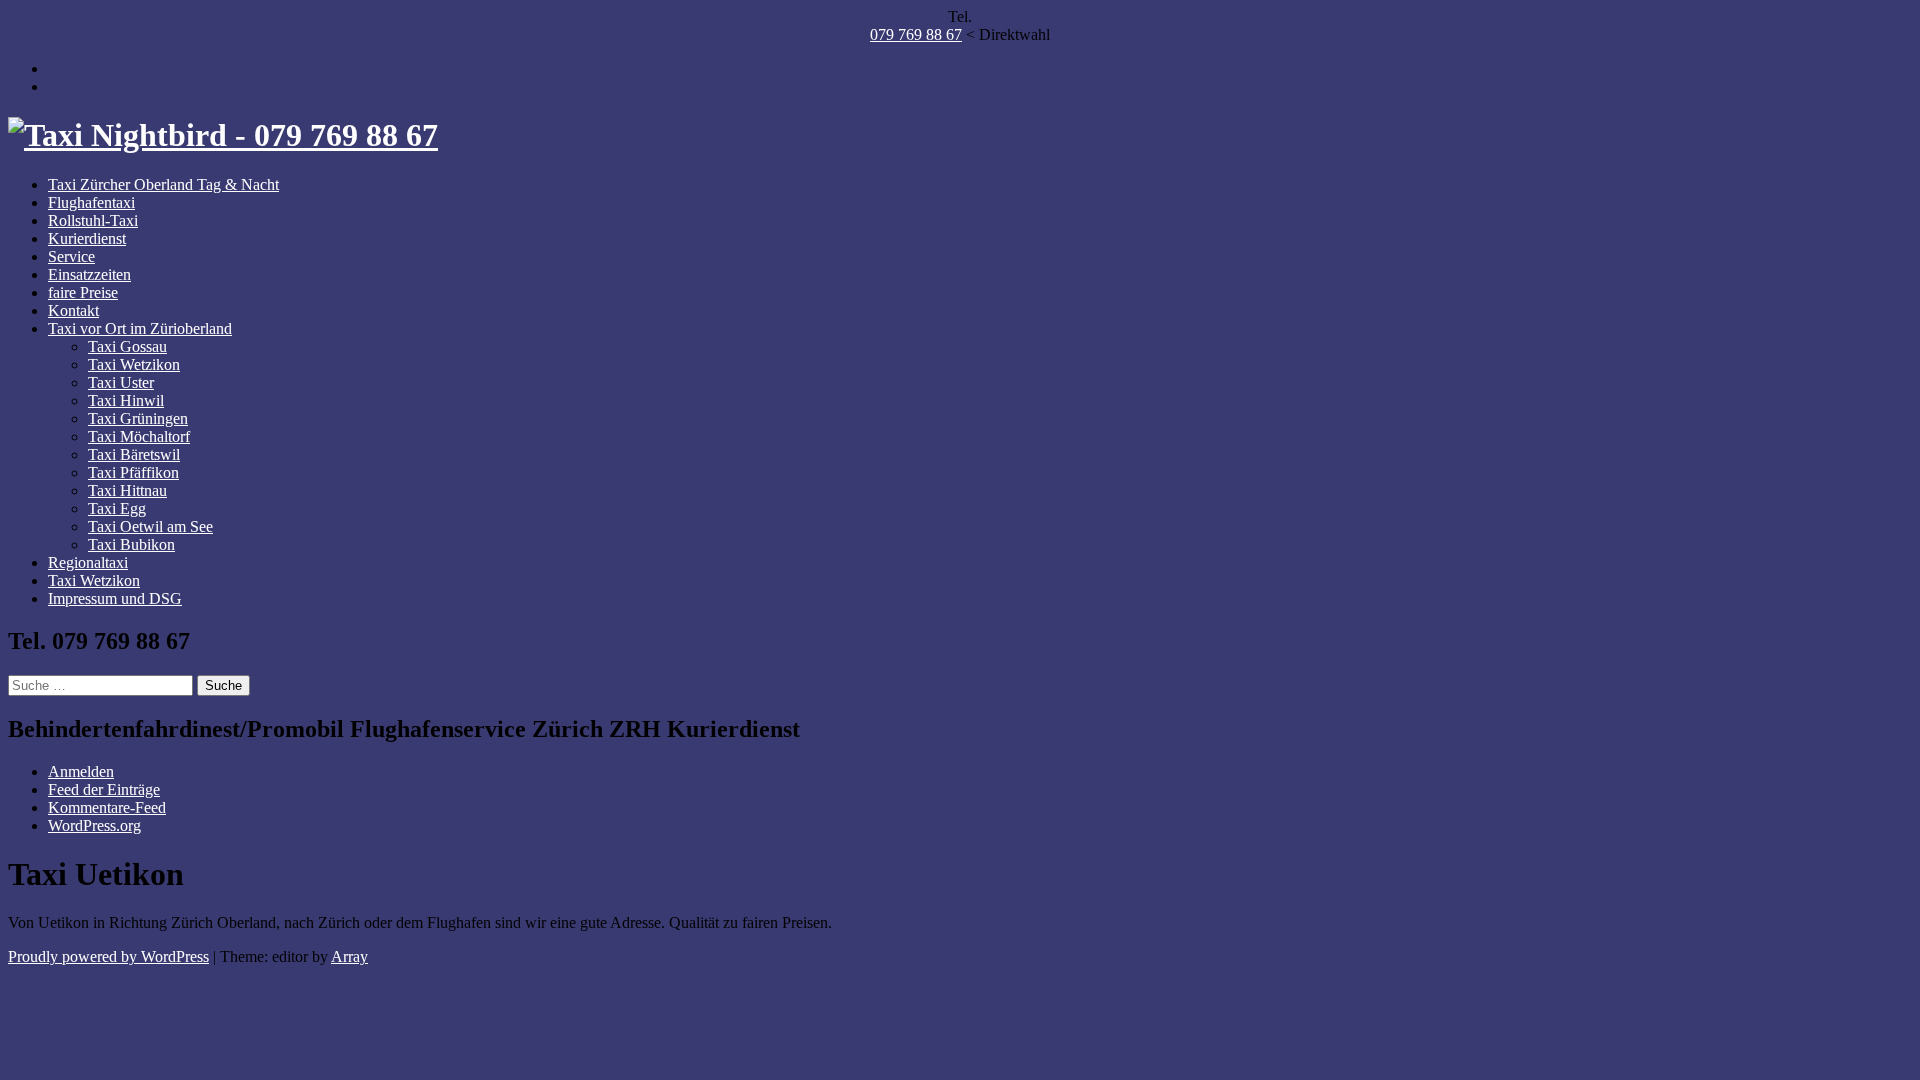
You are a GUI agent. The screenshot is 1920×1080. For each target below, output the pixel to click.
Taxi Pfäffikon (133, 472)
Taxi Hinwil (126, 400)
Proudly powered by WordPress (108, 956)
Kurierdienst (87, 238)
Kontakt (73, 310)
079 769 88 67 (916, 34)
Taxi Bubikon (131, 544)
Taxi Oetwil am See (150, 526)
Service (71, 256)
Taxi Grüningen (138, 418)
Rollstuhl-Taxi (93, 220)
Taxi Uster (121, 382)
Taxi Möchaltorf (139, 436)
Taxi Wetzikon (134, 364)
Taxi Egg (117, 508)
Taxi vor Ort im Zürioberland (140, 328)
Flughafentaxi (91, 202)
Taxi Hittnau (127, 490)
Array (349, 956)
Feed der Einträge (104, 789)
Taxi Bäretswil (134, 454)
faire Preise (83, 292)
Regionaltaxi (88, 562)
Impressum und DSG (115, 598)
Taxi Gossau (127, 346)
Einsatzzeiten (89, 274)
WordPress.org (94, 825)
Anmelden (81, 771)
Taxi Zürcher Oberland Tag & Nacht (163, 184)
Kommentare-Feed (107, 807)
